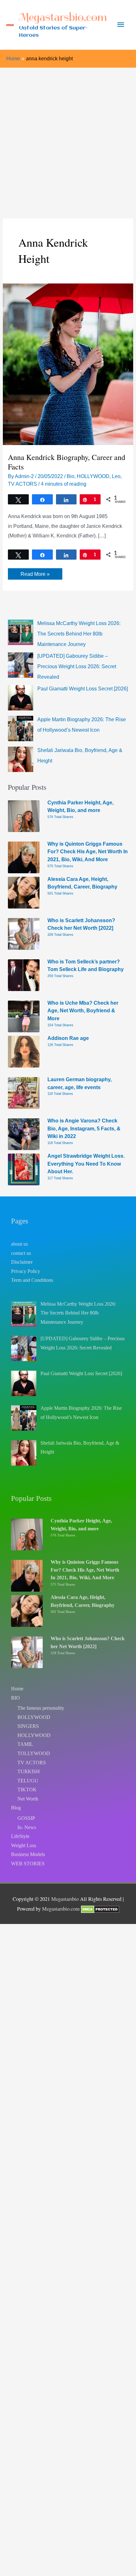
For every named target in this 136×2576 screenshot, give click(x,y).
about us (19, 1244)
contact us (21, 1253)
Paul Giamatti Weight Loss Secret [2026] (83, 689)
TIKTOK (27, 1790)
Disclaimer (22, 1262)
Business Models (28, 1854)
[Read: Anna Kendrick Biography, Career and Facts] (68, 364)
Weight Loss (24, 1845)
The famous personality (41, 1708)
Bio (71, 476)
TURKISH (29, 1771)
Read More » (35, 575)
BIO (15, 1698)
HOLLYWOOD (93, 476)
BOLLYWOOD (34, 1717)
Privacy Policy (26, 1271)
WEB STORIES (28, 1864)
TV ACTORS (22, 484)
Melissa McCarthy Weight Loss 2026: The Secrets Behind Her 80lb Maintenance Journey (79, 634)
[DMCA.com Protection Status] (100, 1909)
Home (17, 1689)
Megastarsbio (65, 1899)
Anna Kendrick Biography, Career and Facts (67, 462)
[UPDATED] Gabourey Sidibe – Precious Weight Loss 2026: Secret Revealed (77, 666)
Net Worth (28, 1799)
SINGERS (28, 1726)
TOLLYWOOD (34, 1753)
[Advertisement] (68, 139)
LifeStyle (20, 1836)
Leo (116, 476)
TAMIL (25, 1744)
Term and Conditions (32, 1280)
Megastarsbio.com (63, 17)
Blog (16, 1808)
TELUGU (28, 1781)
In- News (27, 1827)
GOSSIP (26, 1818)
